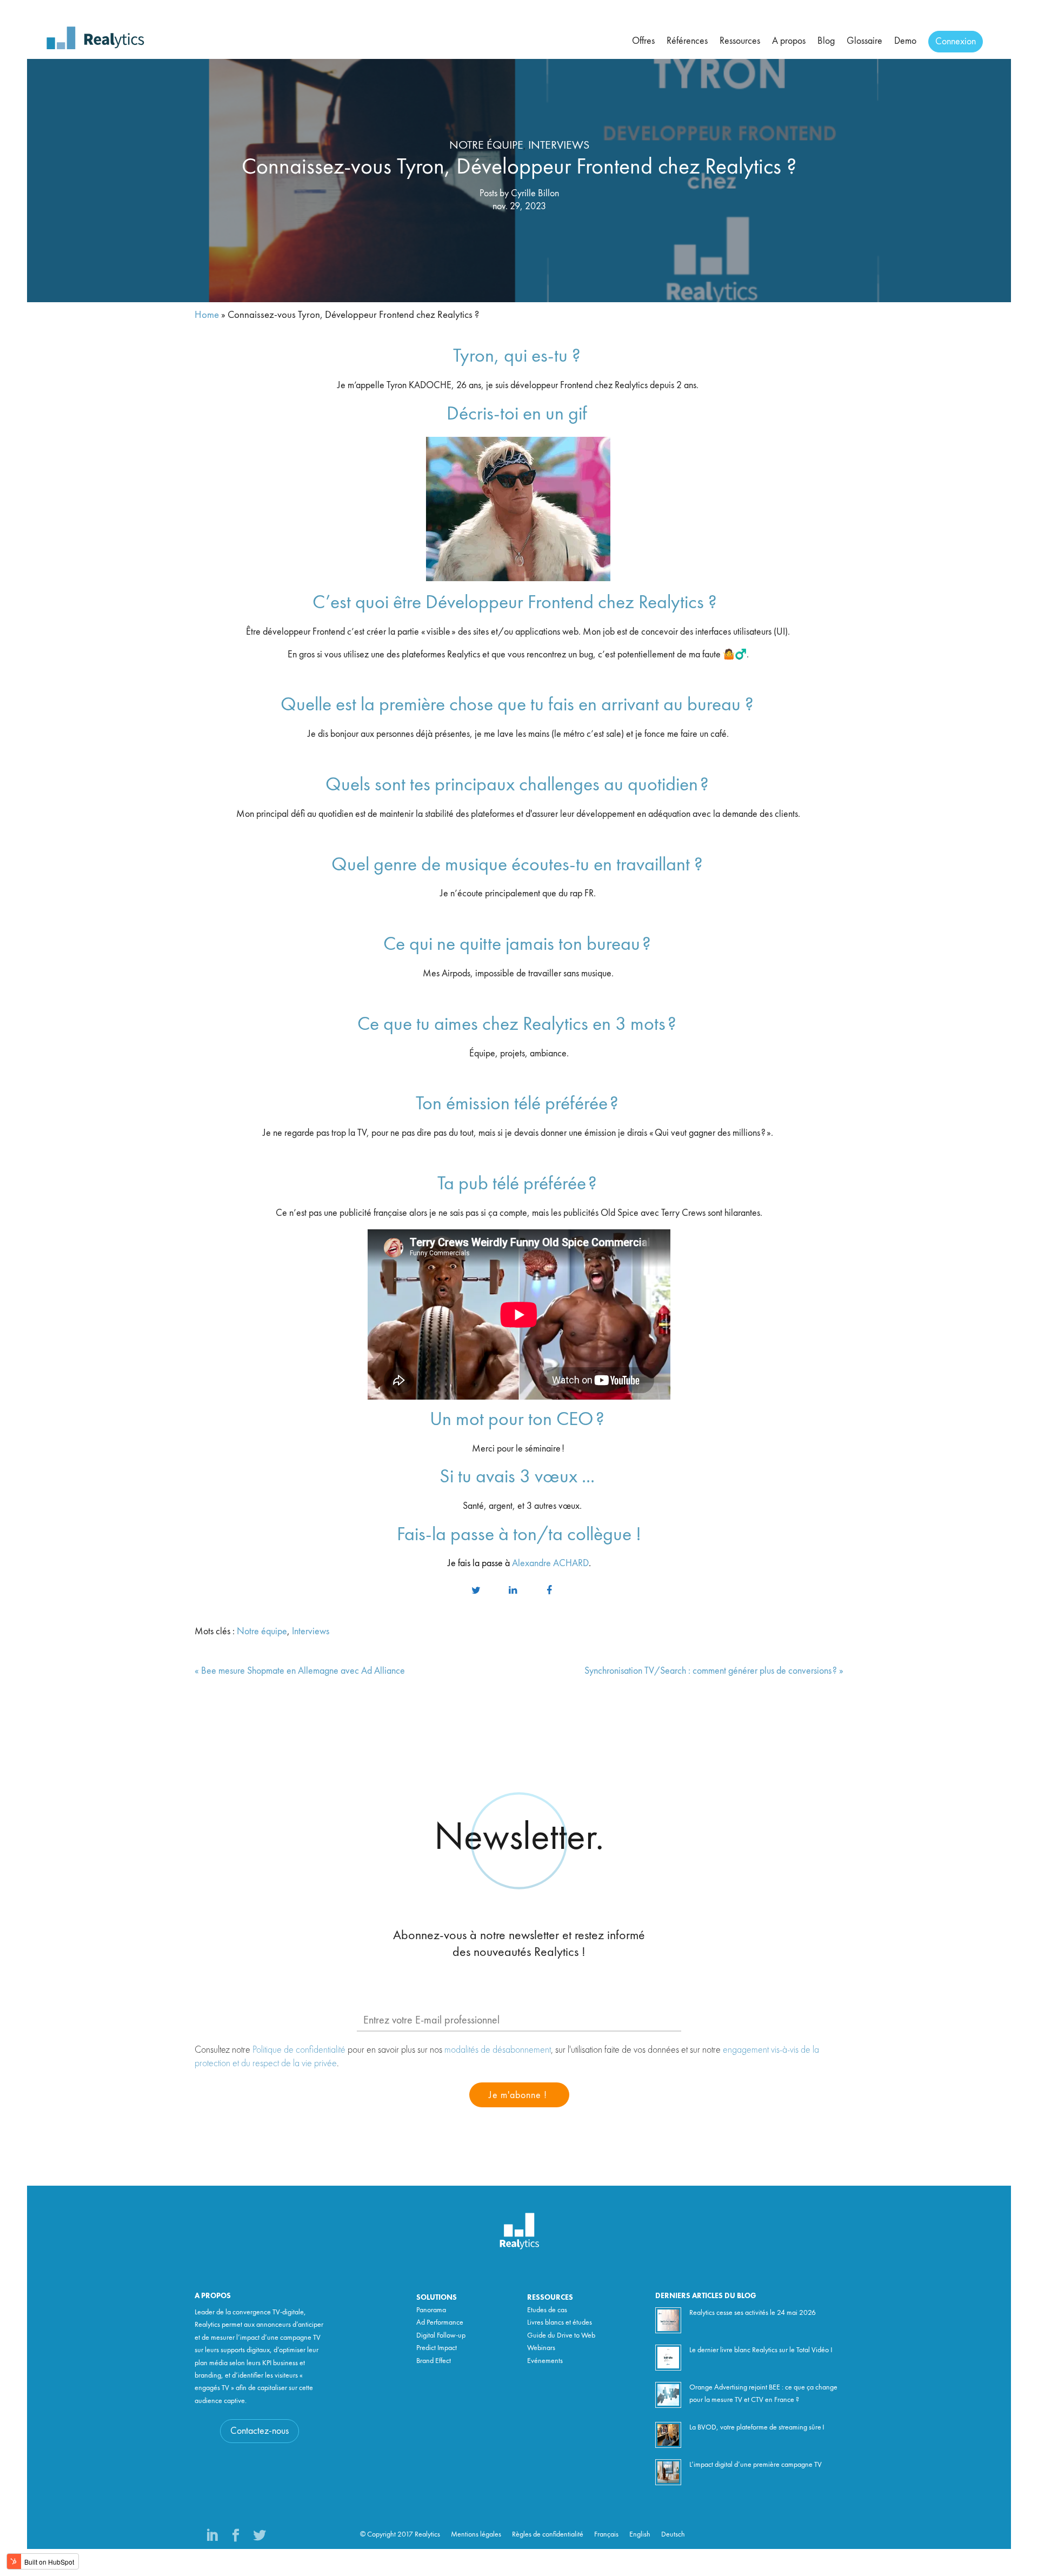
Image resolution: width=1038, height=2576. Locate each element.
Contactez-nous (259, 2431)
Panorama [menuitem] (431, 2310)
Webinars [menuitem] (541, 2348)
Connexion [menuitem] (956, 42)
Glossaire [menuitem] (864, 41)
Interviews (559, 145)
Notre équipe (486, 145)
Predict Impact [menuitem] (437, 2348)
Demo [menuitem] (905, 41)
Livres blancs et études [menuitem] (560, 2322)
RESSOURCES (550, 2298)
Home (207, 315)
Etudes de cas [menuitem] (547, 2310)
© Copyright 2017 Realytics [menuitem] (400, 2534)
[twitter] (476, 1591)
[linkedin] (513, 1591)
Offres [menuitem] (643, 41)
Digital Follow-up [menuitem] (441, 2335)
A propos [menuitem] (789, 41)
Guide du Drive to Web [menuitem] (561, 2335)
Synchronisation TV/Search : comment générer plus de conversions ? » (714, 1671)
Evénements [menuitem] (545, 2361)
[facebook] (549, 1591)
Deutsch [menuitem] (673, 2534)
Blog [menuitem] (826, 41)
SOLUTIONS (437, 2298)
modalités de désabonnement (498, 2049)
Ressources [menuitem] (740, 41)
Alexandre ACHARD (550, 1563)
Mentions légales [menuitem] (476, 2534)
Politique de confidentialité (299, 2049)
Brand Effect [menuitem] (434, 2361)
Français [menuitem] (606, 2534)
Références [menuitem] (687, 41)
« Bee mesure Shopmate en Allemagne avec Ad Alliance (300, 1671)
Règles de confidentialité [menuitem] (548, 2534)
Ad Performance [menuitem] (440, 2322)
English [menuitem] (640, 2534)
